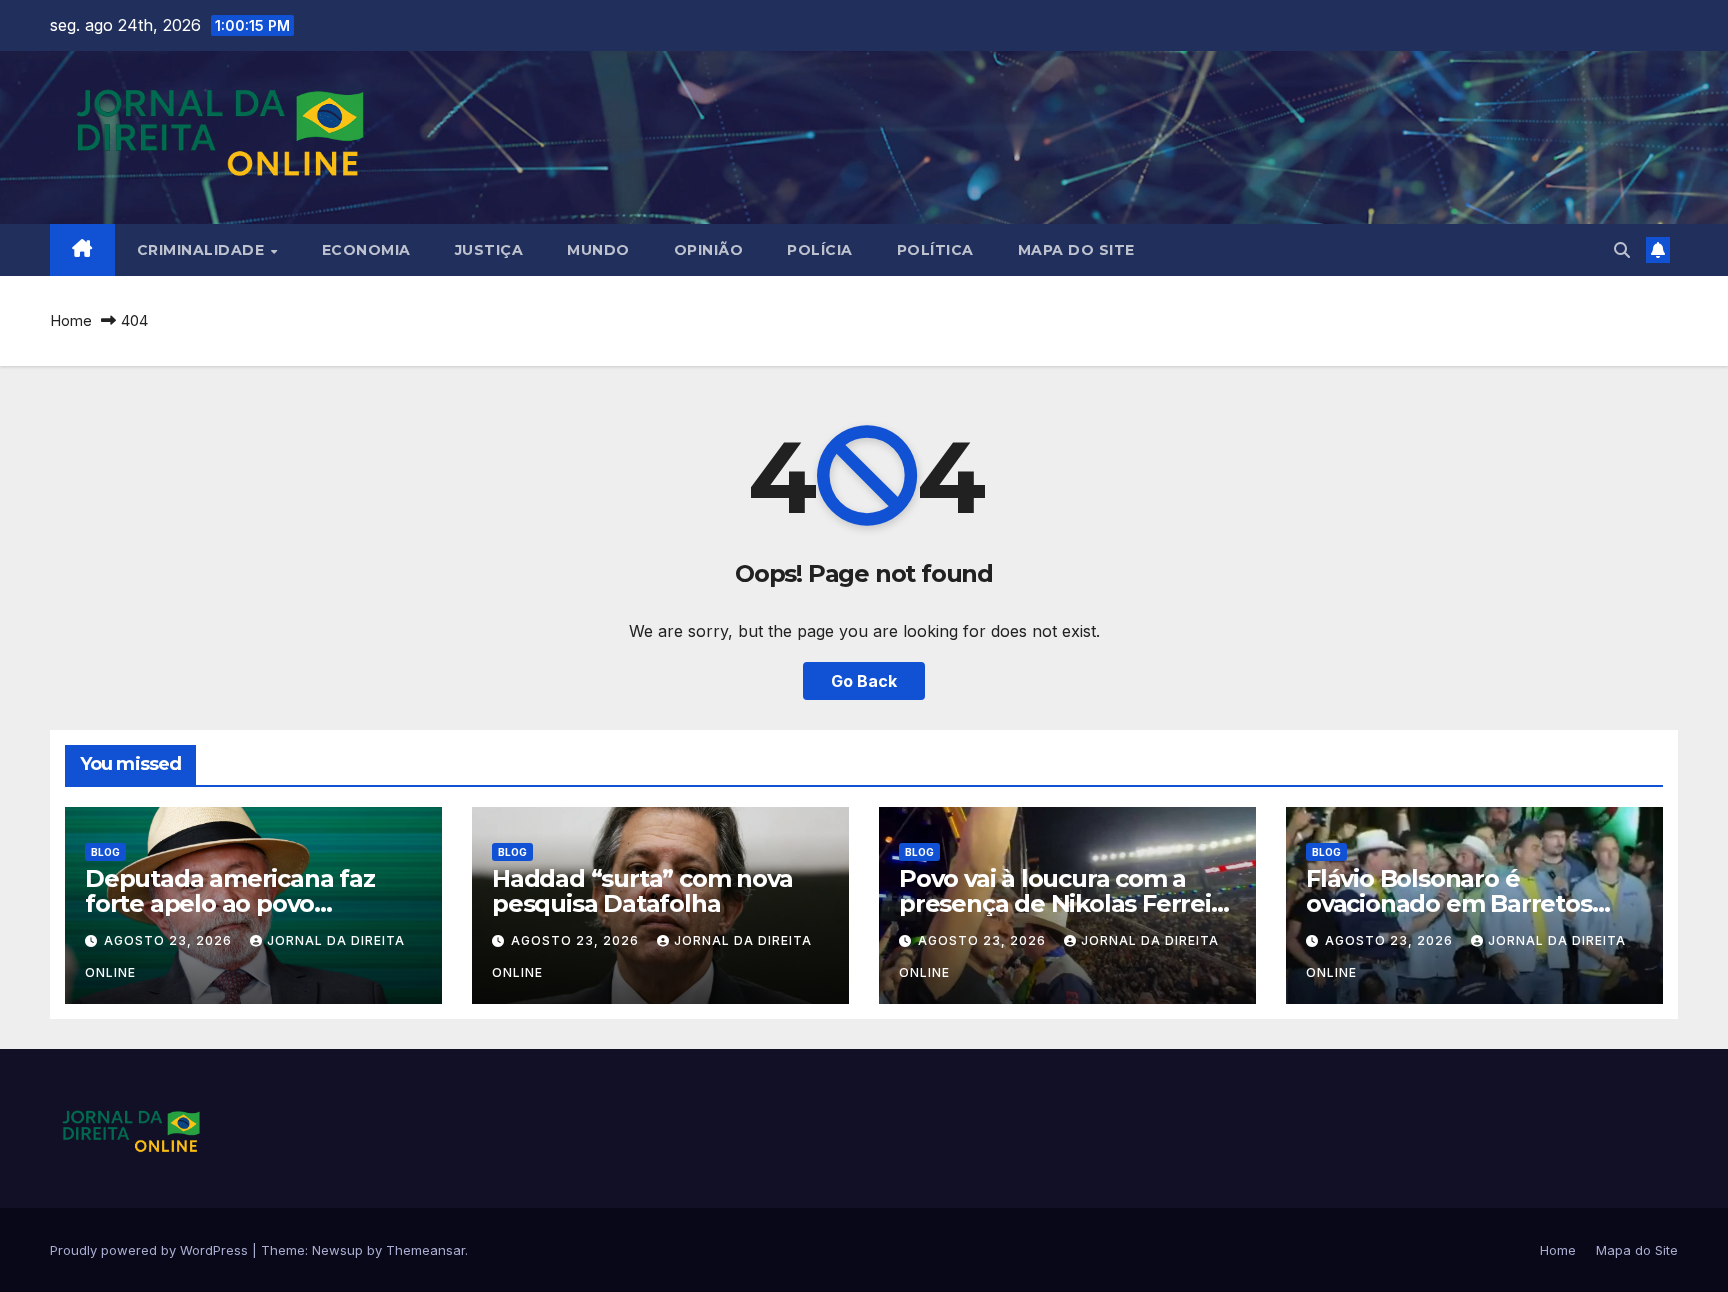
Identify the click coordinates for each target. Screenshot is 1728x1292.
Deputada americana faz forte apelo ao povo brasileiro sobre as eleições (242, 903)
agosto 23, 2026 (170, 940)
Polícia (820, 250)
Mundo (598, 250)
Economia (366, 250)
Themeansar (425, 1250)
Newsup (337, 1250)
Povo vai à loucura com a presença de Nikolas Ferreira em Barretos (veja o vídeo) (1066, 903)
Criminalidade (203, 250)
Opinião (709, 250)
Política (935, 250)
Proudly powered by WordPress (151, 1250)
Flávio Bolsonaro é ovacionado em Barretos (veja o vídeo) (1449, 903)
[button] (1622, 250)
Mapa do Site (1076, 250)
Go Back (864, 681)
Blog (105, 852)
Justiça (489, 250)
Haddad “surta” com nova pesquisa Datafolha (642, 891)
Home (71, 320)
